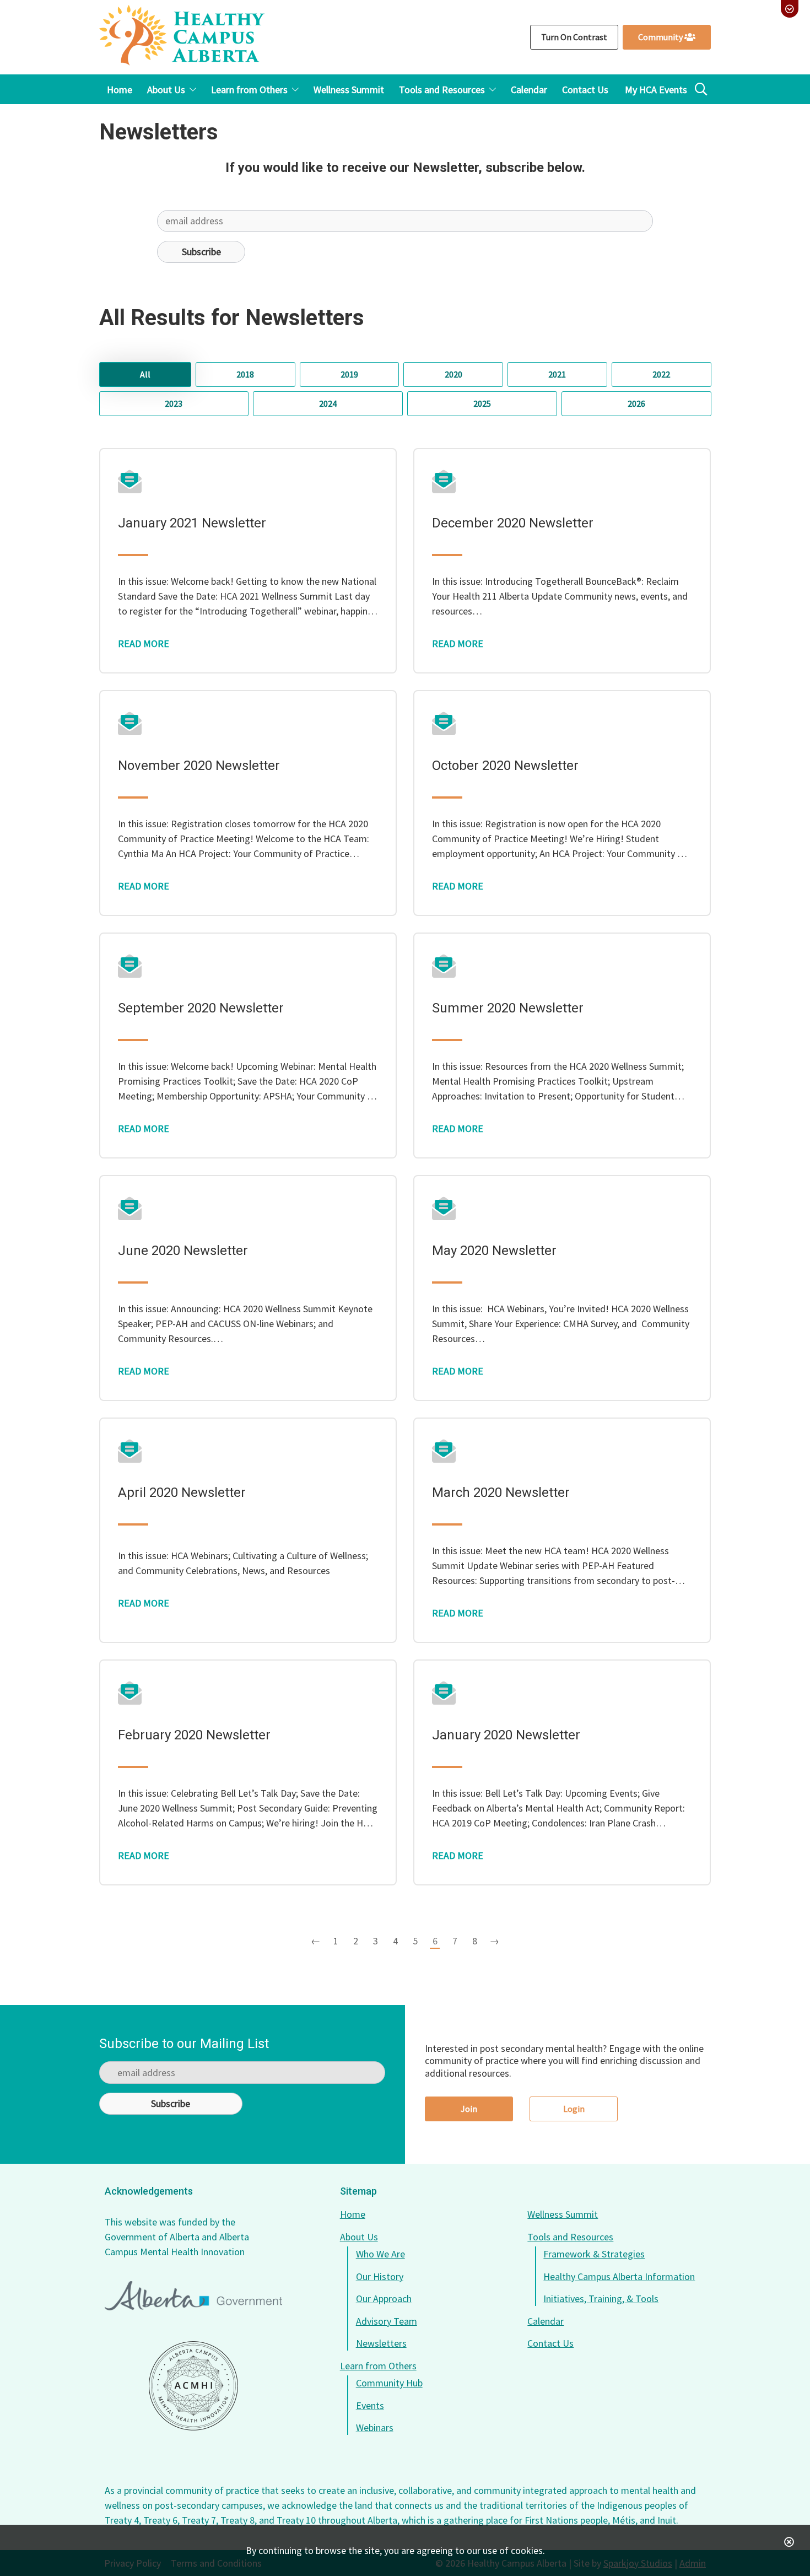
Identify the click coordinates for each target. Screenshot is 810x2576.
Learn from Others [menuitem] (249, 90)
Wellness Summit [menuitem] (349, 90)
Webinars (375, 2427)
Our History (380, 2276)
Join (469, 2109)
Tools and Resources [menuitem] (442, 90)
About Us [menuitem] (166, 90)
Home (353, 2214)
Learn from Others (378, 2366)
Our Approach (384, 2299)
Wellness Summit (563, 2214)
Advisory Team (387, 2321)
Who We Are (380, 2254)
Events (370, 2405)
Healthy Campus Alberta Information (619, 2276)
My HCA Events (656, 90)
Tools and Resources (570, 2237)
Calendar (546, 2321)
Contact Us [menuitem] (585, 90)
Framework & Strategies (594, 2254)
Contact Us (550, 2343)
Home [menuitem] (120, 90)
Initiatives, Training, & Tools (601, 2299)
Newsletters (381, 2343)
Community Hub (389, 2383)
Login (574, 2109)
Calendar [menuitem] (529, 90)
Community (661, 37)
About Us (359, 2237)
